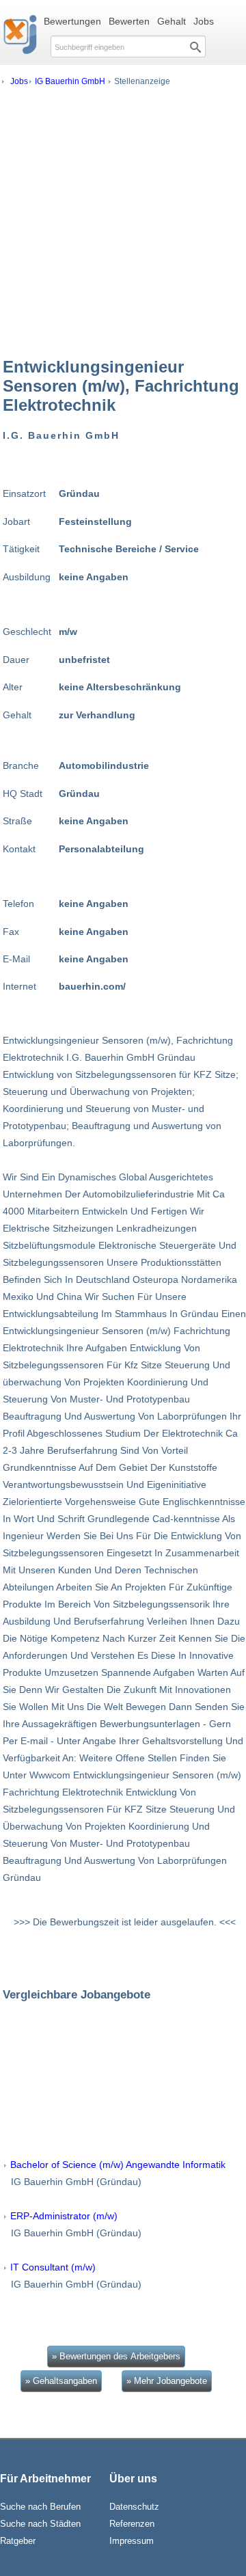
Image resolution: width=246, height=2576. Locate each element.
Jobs (204, 21)
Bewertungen (72, 21)
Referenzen (132, 2524)
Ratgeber (18, 2541)
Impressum (132, 2541)
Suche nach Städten (40, 2524)
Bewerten (129, 21)
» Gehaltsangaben (61, 2381)
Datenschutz (134, 2507)
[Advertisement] (123, 221)
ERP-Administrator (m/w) (64, 2216)
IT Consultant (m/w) (53, 2267)
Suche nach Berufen (40, 2507)
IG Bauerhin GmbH (70, 81)
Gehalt (172, 21)
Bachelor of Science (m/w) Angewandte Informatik (118, 2165)
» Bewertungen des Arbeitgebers (116, 2356)
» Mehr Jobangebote (167, 2381)
